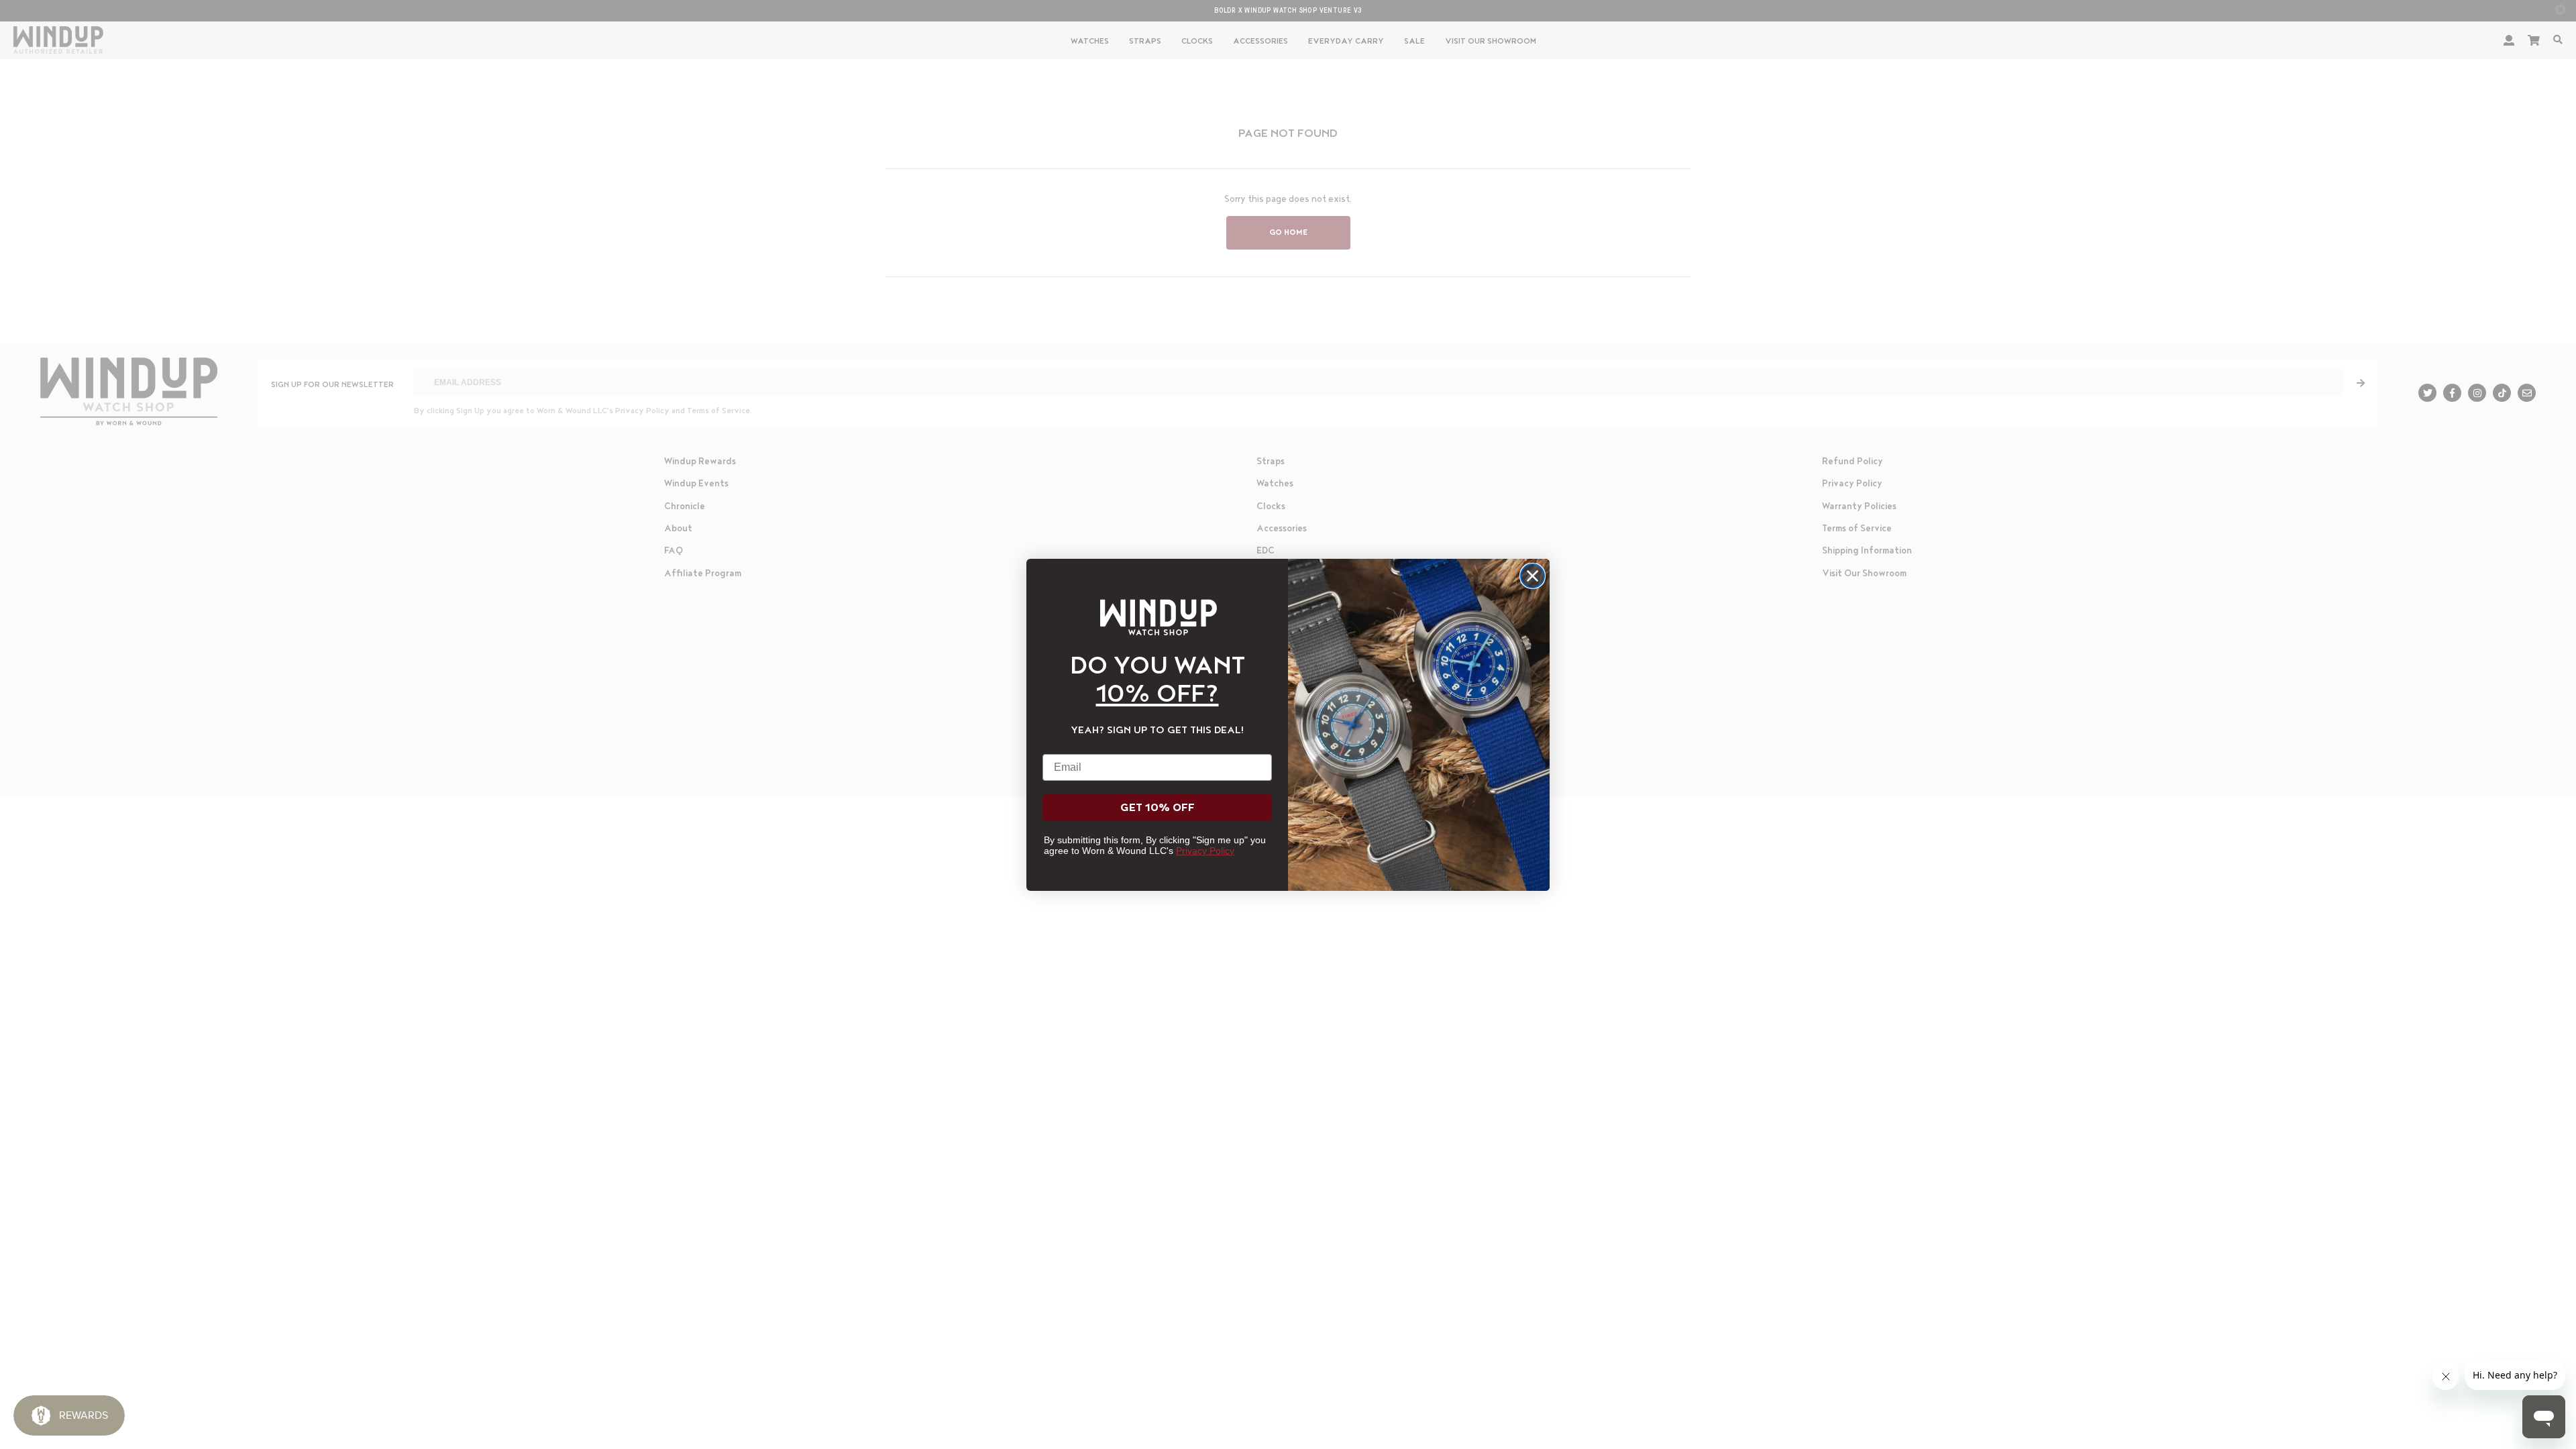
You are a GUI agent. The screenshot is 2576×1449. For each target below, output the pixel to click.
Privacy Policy (1205, 851)
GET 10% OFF (1158, 808)
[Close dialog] (1533, 576)
